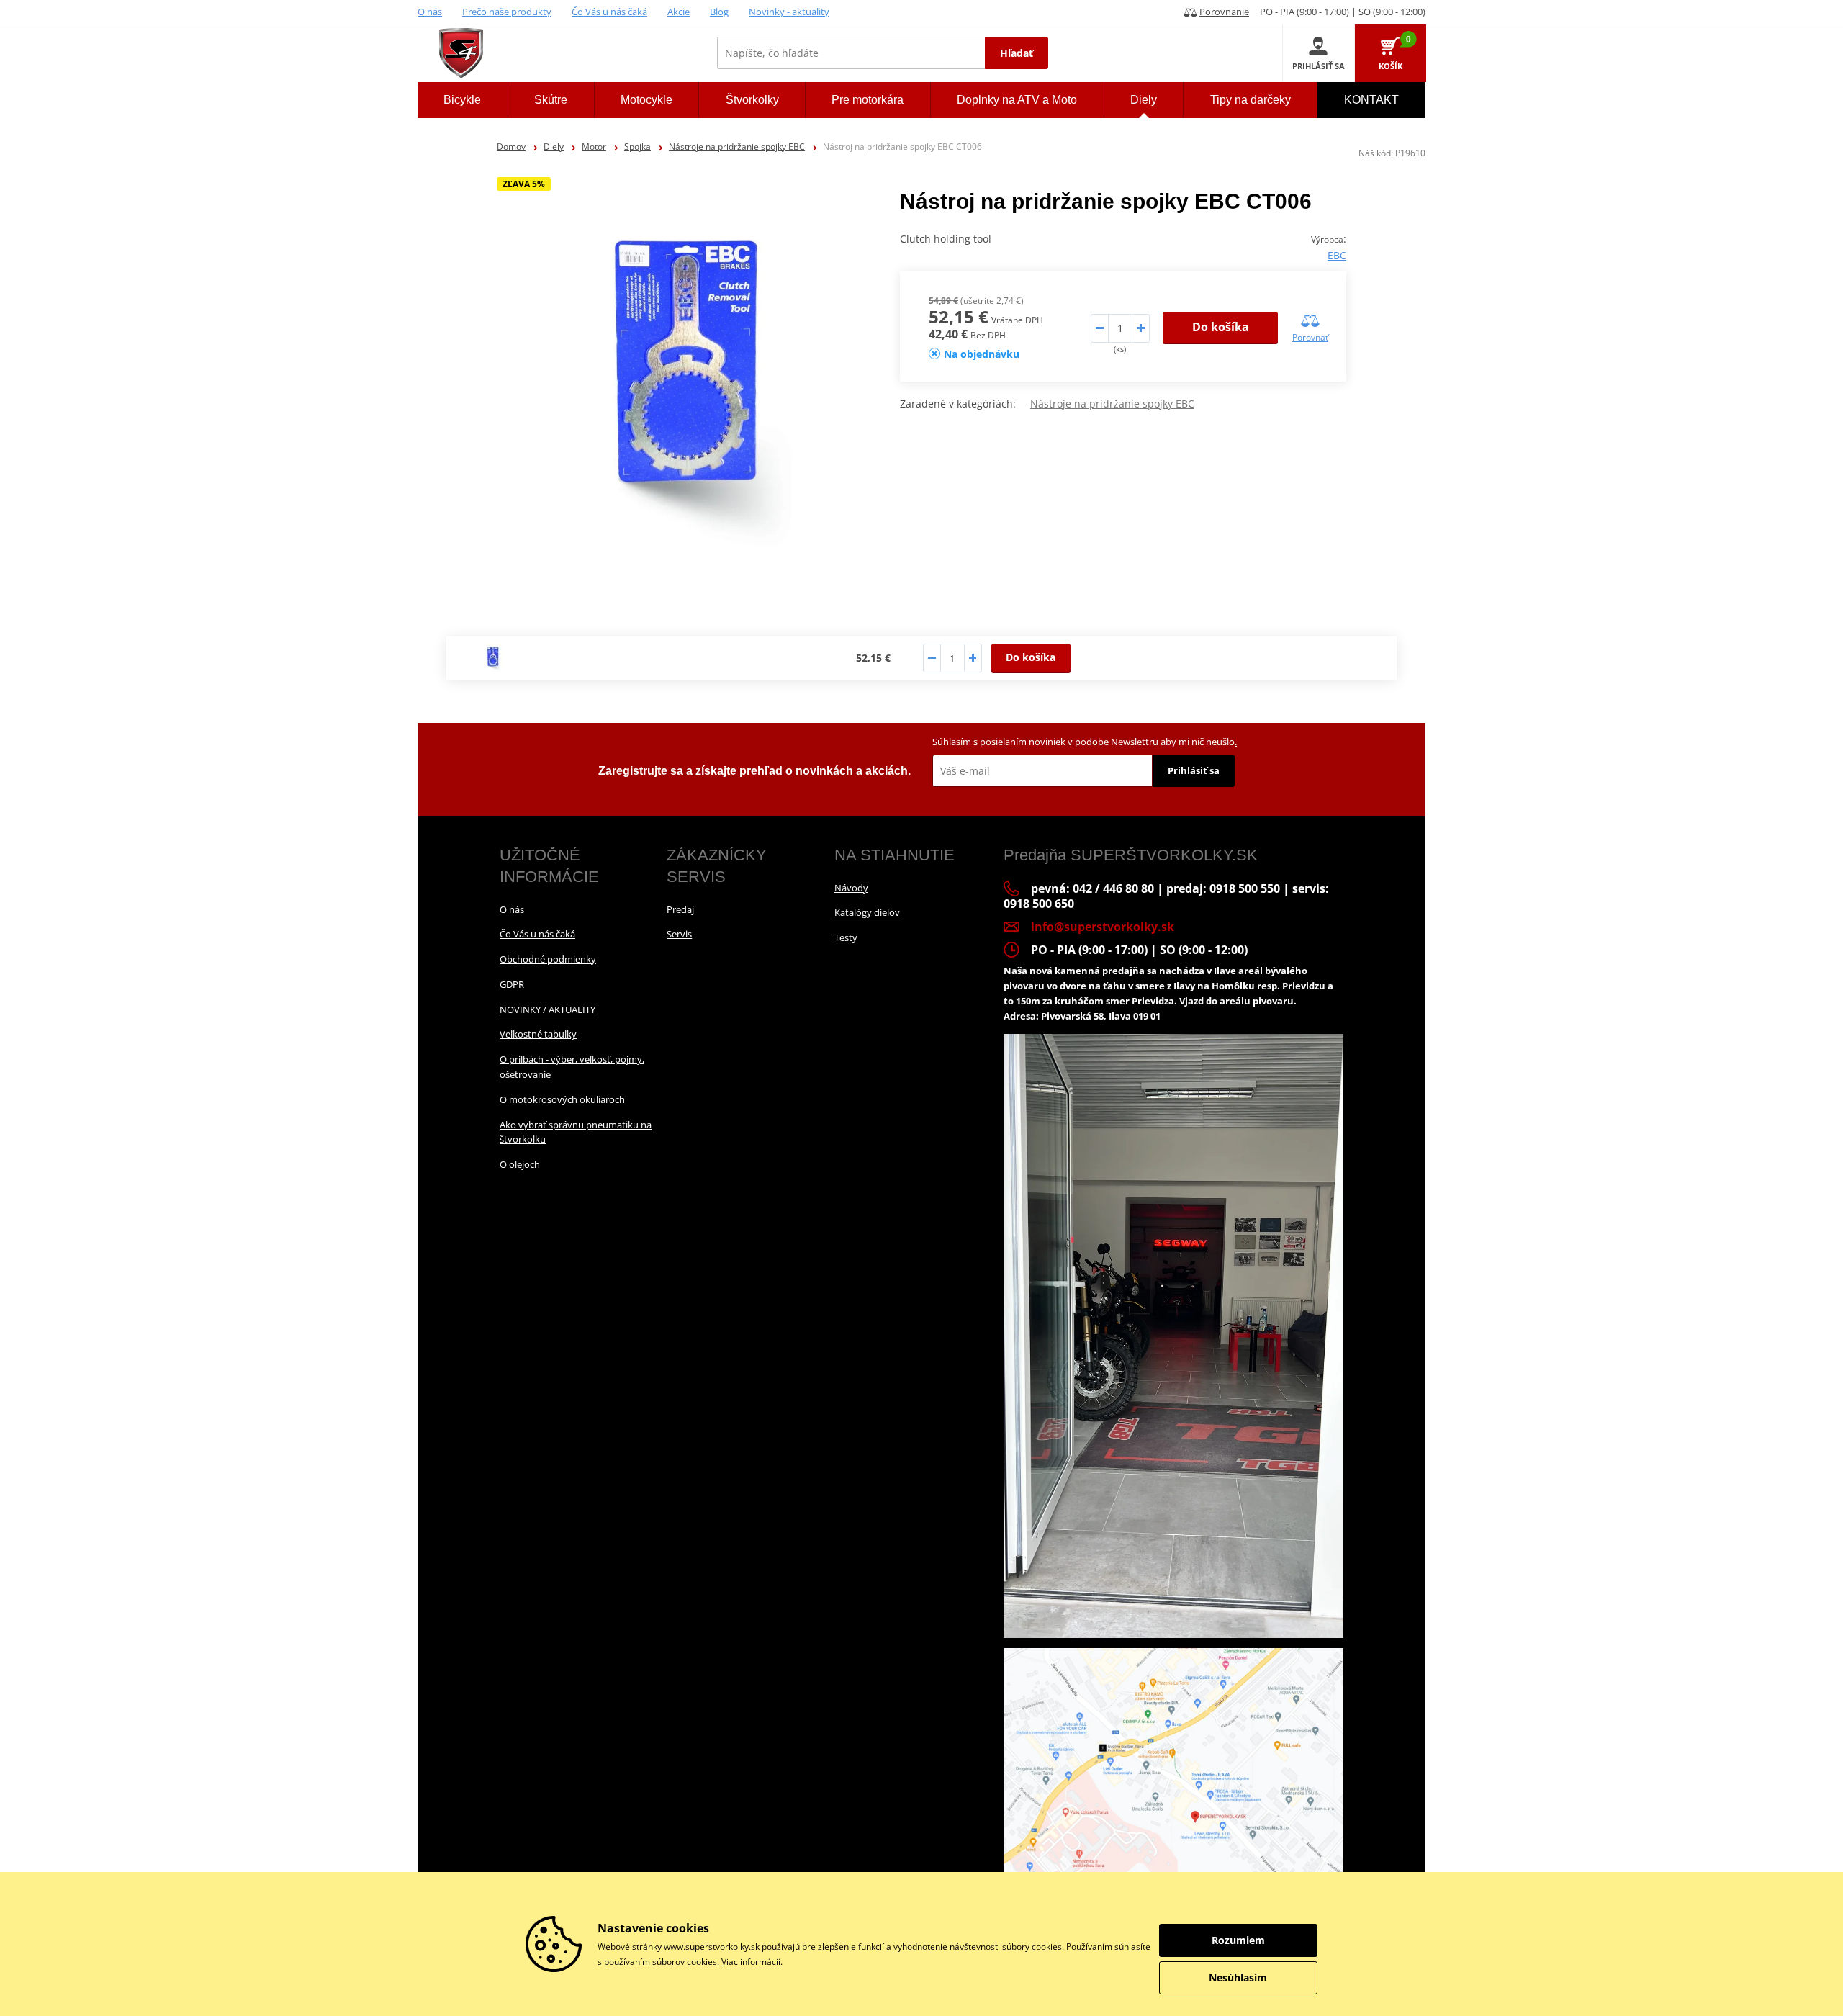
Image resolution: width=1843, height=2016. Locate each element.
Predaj (680, 909)
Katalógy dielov (867, 912)
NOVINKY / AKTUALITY (548, 1009)
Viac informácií (751, 1962)
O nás (430, 12)
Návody (851, 888)
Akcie (679, 12)
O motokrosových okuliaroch (562, 1099)
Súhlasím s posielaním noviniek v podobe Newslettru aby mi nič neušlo (1085, 742)
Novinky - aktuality (789, 12)
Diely (554, 147)
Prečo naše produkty (507, 12)
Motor (594, 147)
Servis (679, 934)
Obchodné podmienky (548, 959)
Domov (511, 147)
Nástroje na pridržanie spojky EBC (737, 147)
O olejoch (520, 1164)
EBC (1337, 255)
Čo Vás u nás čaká (609, 12)
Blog (719, 12)
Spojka (637, 147)
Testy (846, 937)
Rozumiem (1238, 1940)
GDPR (512, 984)
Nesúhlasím (1238, 1977)
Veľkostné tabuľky (538, 1034)
